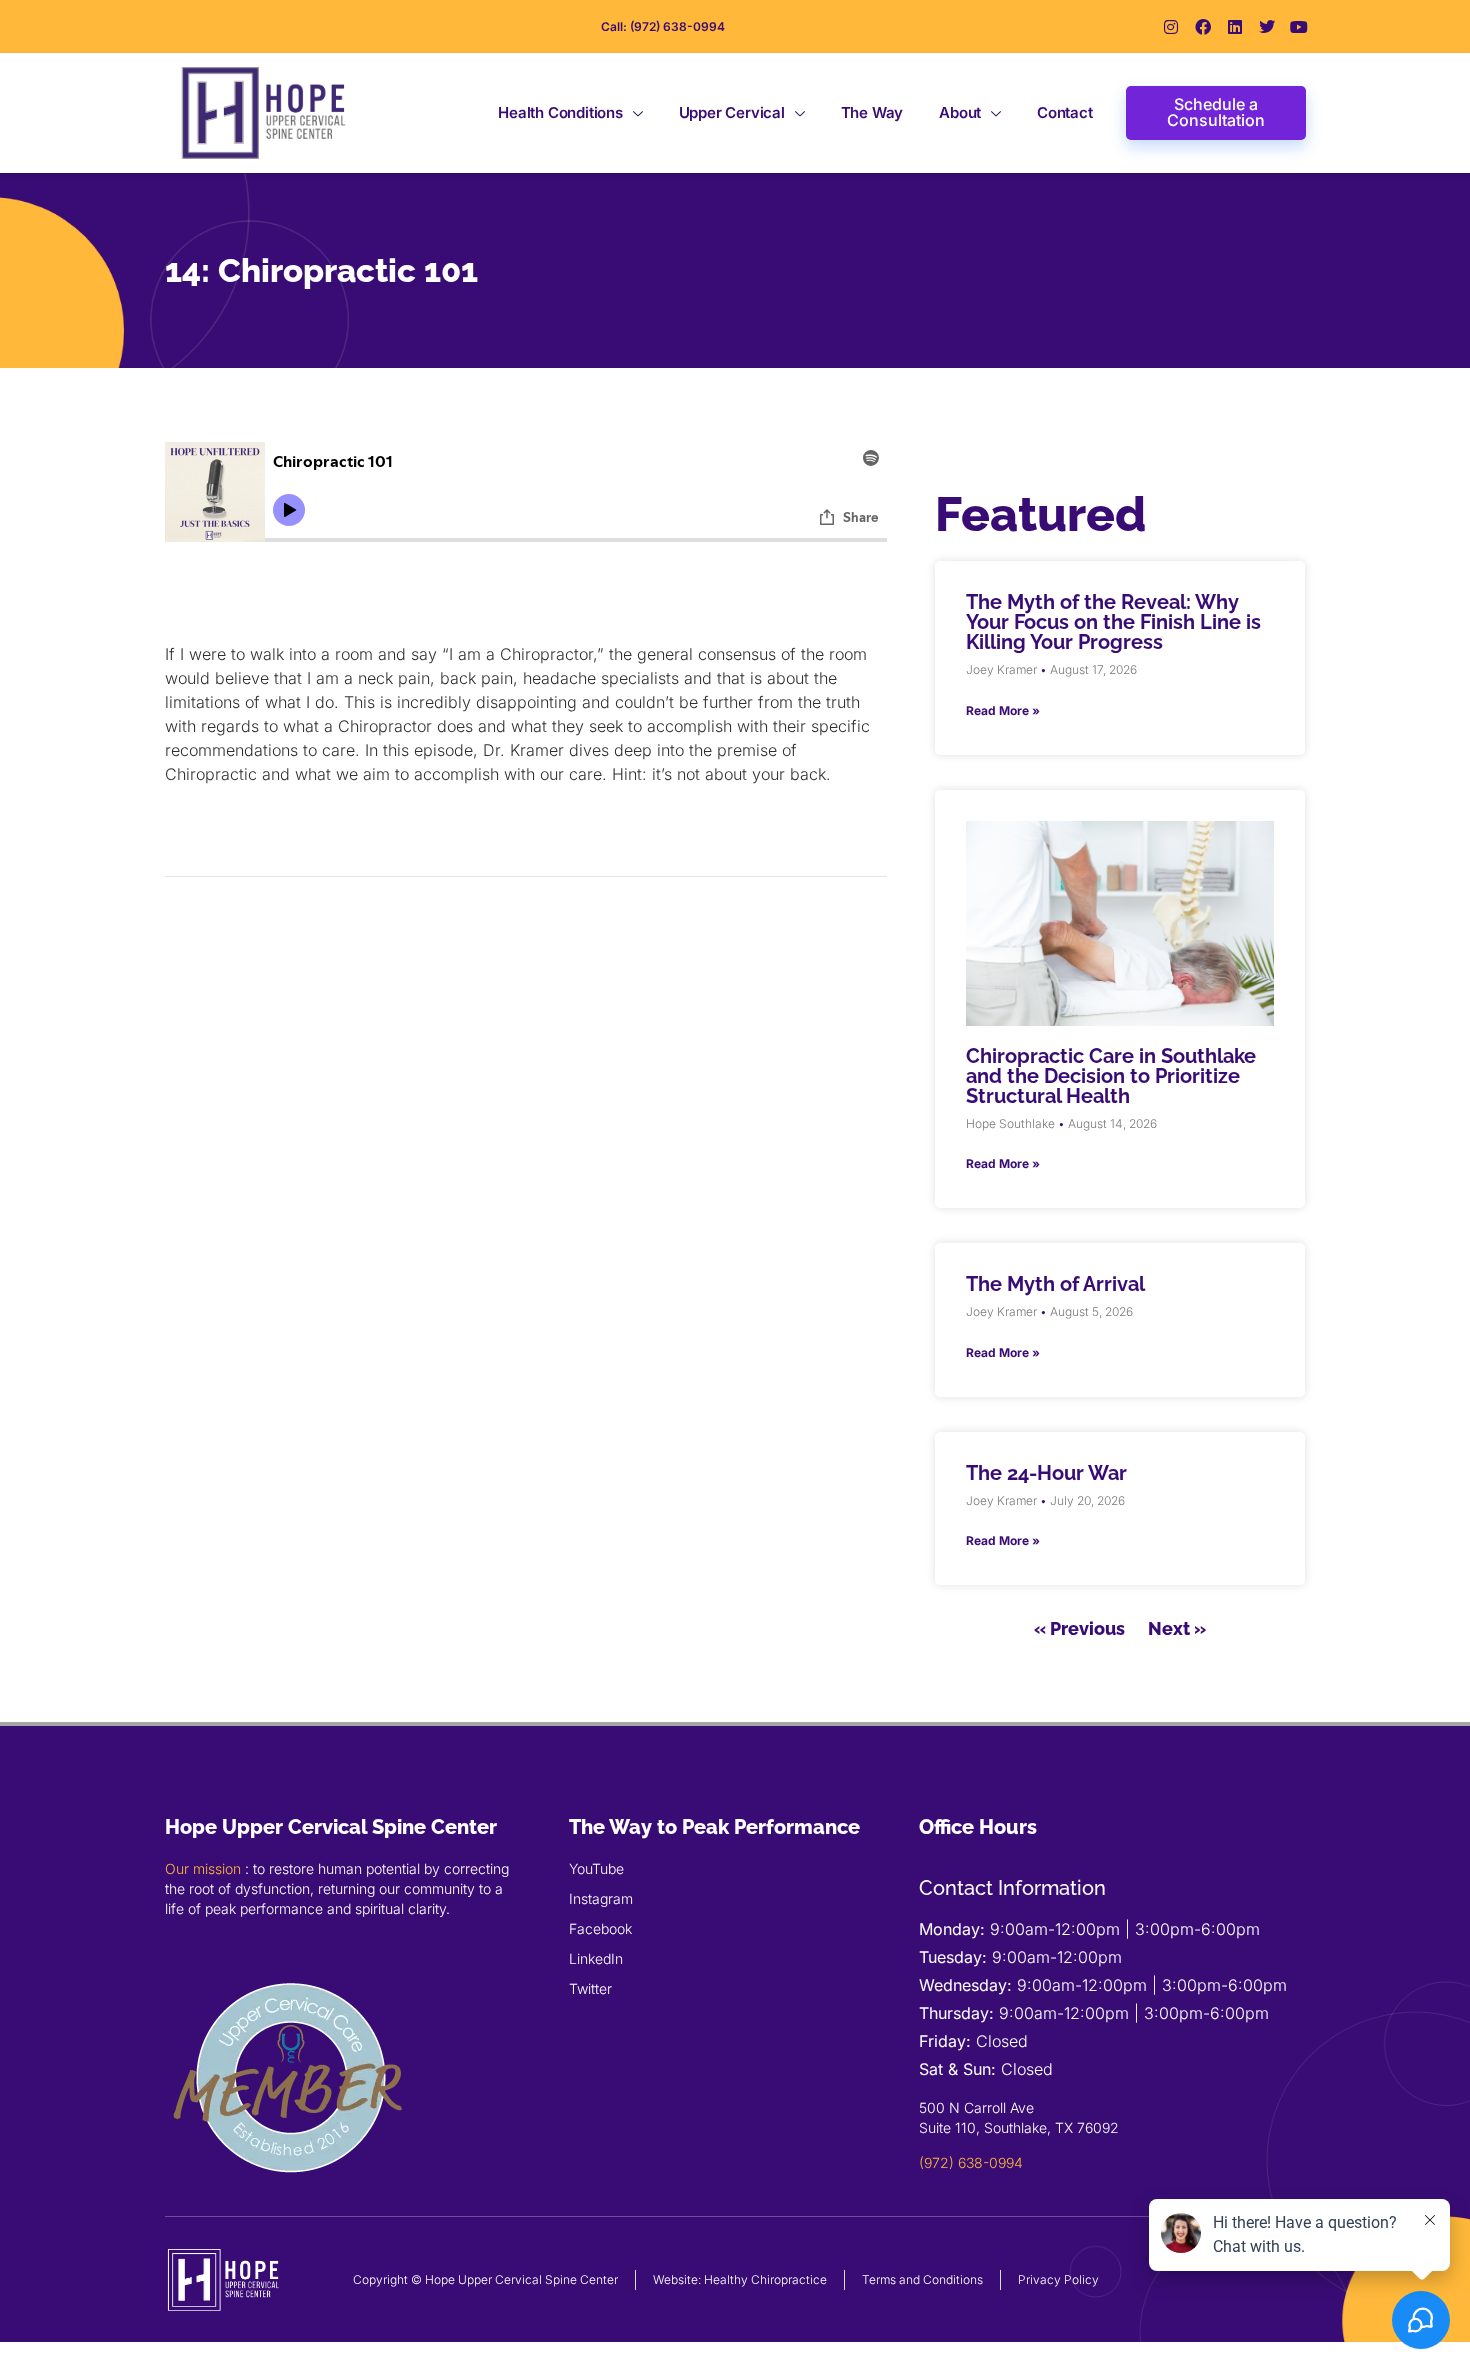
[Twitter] (1267, 27)
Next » (1177, 1628)
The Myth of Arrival (1055, 1284)
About (960, 112)
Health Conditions (560, 112)
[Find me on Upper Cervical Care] (290, 2197)
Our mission (203, 1868)
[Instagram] (1171, 27)
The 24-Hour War (1046, 1473)
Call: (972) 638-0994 (663, 26)
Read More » (1003, 710)
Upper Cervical (732, 112)
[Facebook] (1203, 27)
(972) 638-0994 (971, 2162)
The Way (872, 112)
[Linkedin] (1235, 27)
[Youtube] (1299, 27)
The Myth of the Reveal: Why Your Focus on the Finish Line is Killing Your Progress (1113, 622)
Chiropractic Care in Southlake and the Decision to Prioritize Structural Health (1111, 1076)
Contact (1065, 112)
